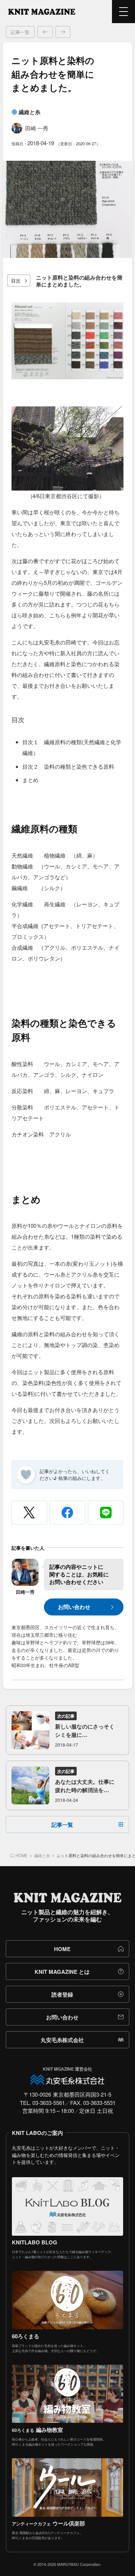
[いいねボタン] (26, 1475)
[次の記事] (63, 32)
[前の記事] (45, 32)
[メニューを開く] (123, 12)
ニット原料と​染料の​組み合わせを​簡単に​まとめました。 (79, 281)
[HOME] (42, 12)
